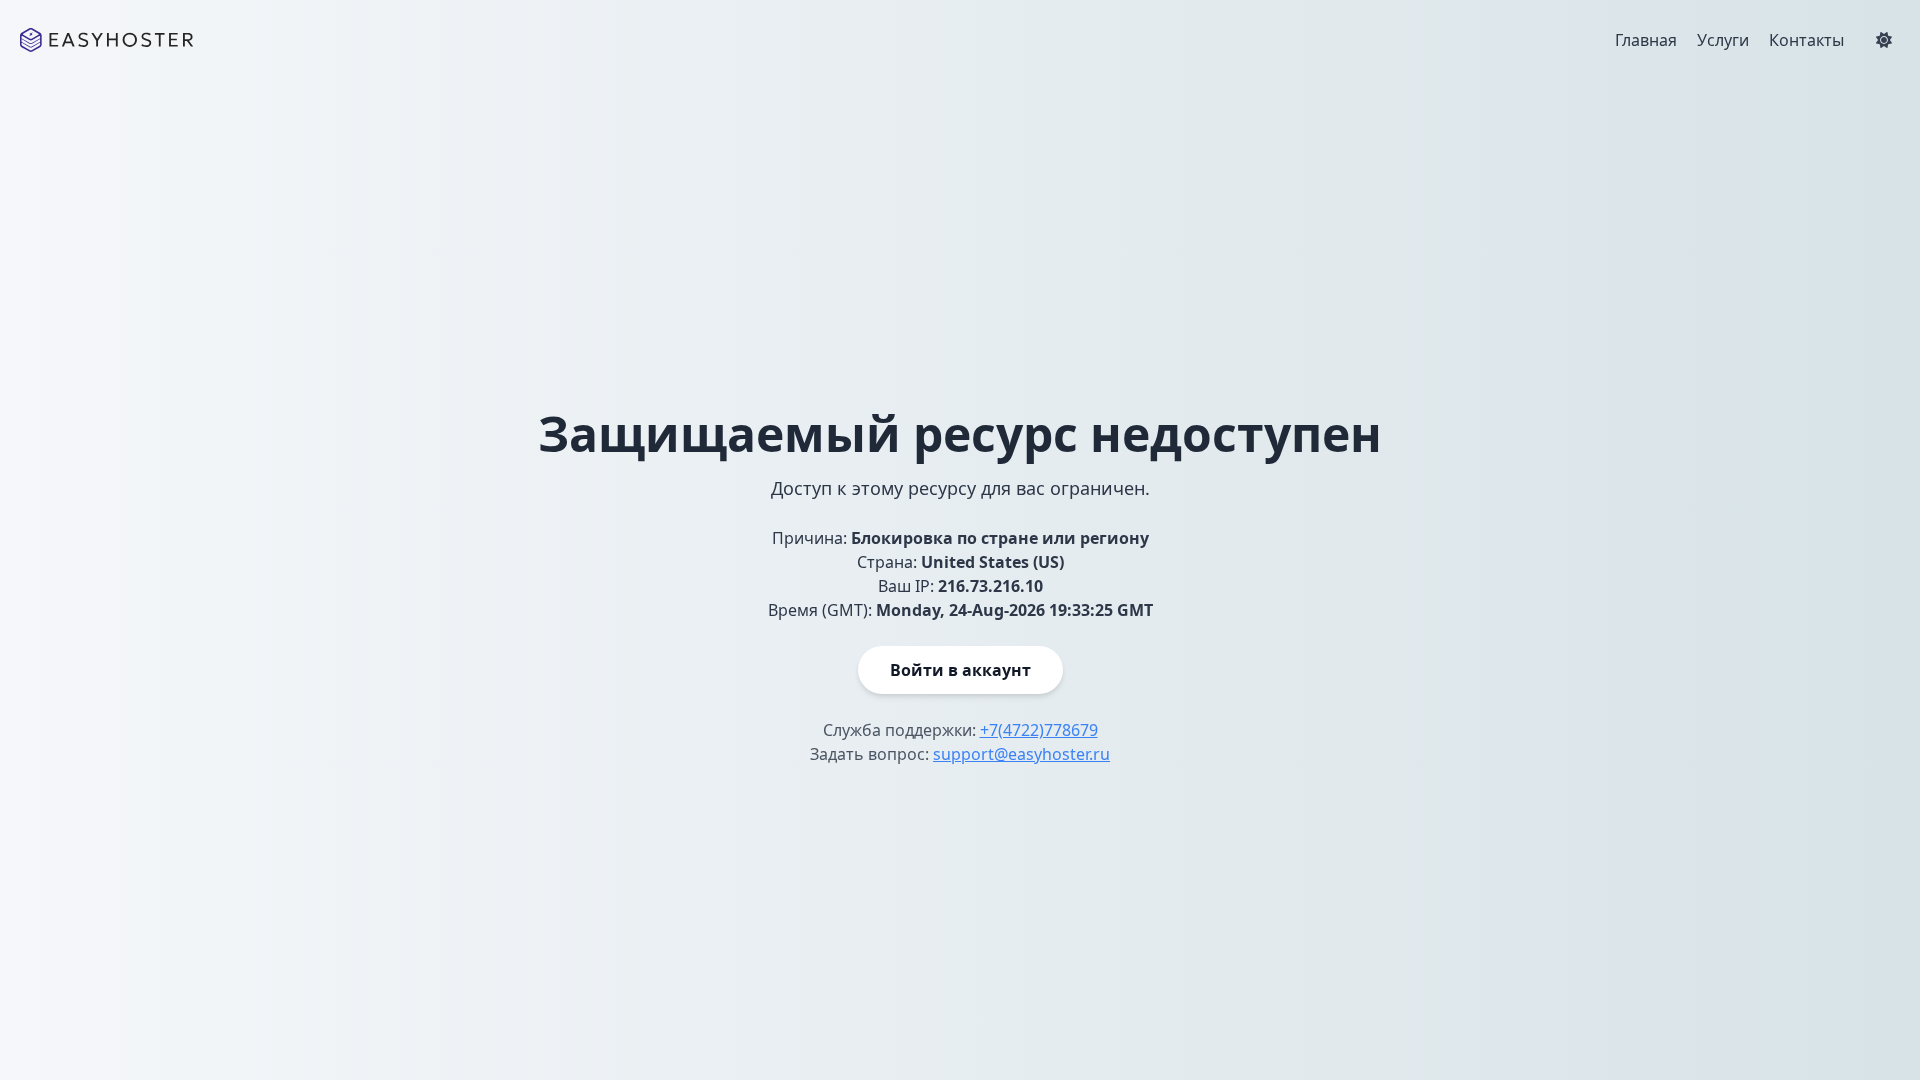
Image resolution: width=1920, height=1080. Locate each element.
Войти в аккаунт (960, 670)
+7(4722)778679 (1039, 730)
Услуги (1723, 40)
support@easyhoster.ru (1021, 754)
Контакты (1806, 40)
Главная (1646, 40)
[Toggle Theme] (1884, 40)
